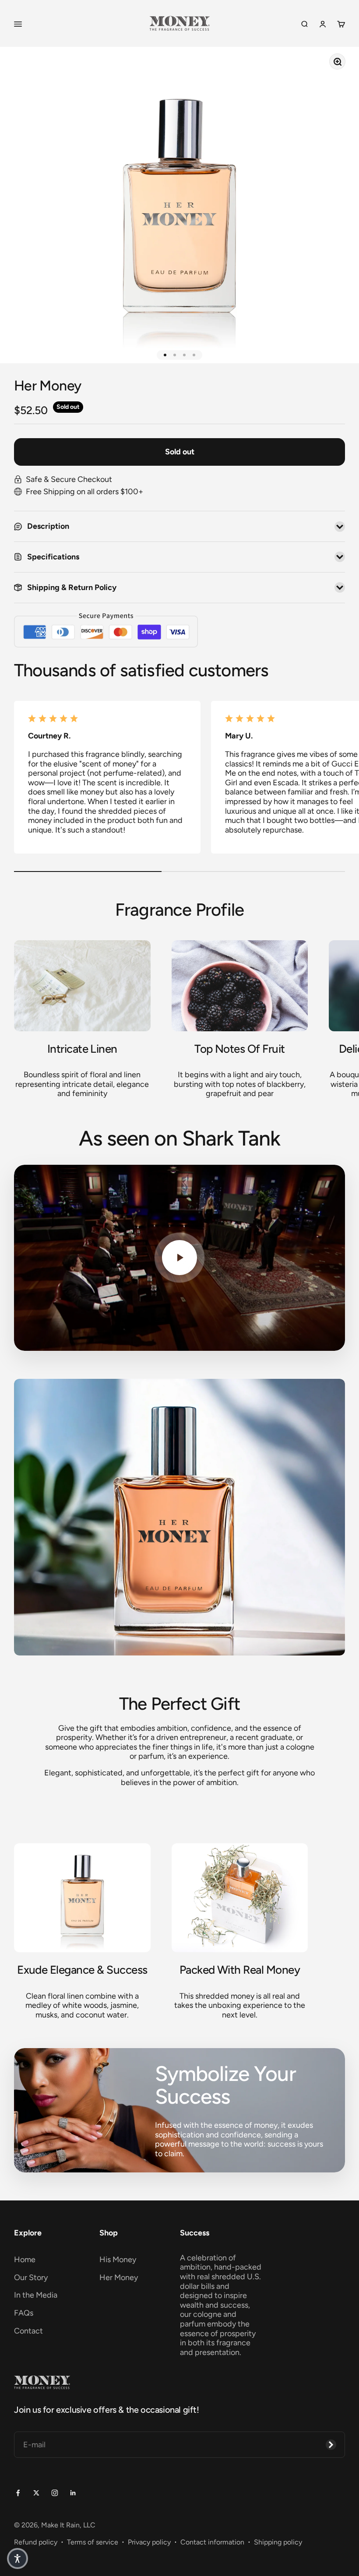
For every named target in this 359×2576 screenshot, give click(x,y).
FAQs (24, 2313)
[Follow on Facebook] (18, 2492)
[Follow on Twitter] (36, 2492)
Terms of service (93, 2542)
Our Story (31, 2277)
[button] (18, 2558)
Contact (28, 2331)
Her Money (119, 2277)
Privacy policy (149, 2542)
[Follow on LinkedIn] (73, 2492)
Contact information (212, 2542)
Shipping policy (278, 2542)
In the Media (36, 2295)
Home (25, 2260)
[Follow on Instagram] (55, 2492)
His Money (118, 2260)
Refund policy (36, 2542)
